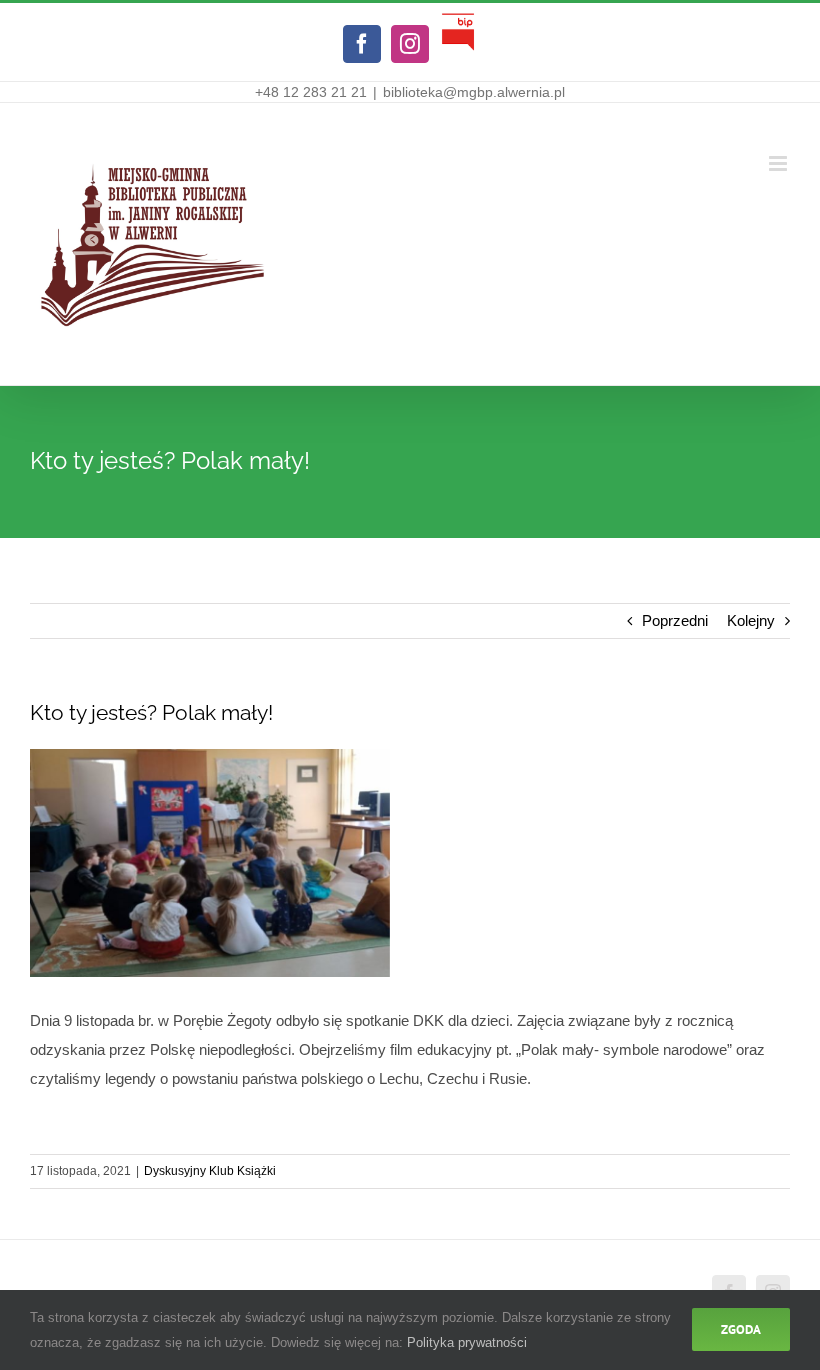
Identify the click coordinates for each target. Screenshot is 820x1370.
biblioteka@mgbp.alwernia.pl (474, 92)
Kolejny (751, 620)
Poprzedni (675, 620)
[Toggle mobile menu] (779, 163)
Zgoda (741, 1329)
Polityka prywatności (467, 1342)
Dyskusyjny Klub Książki (210, 1171)
